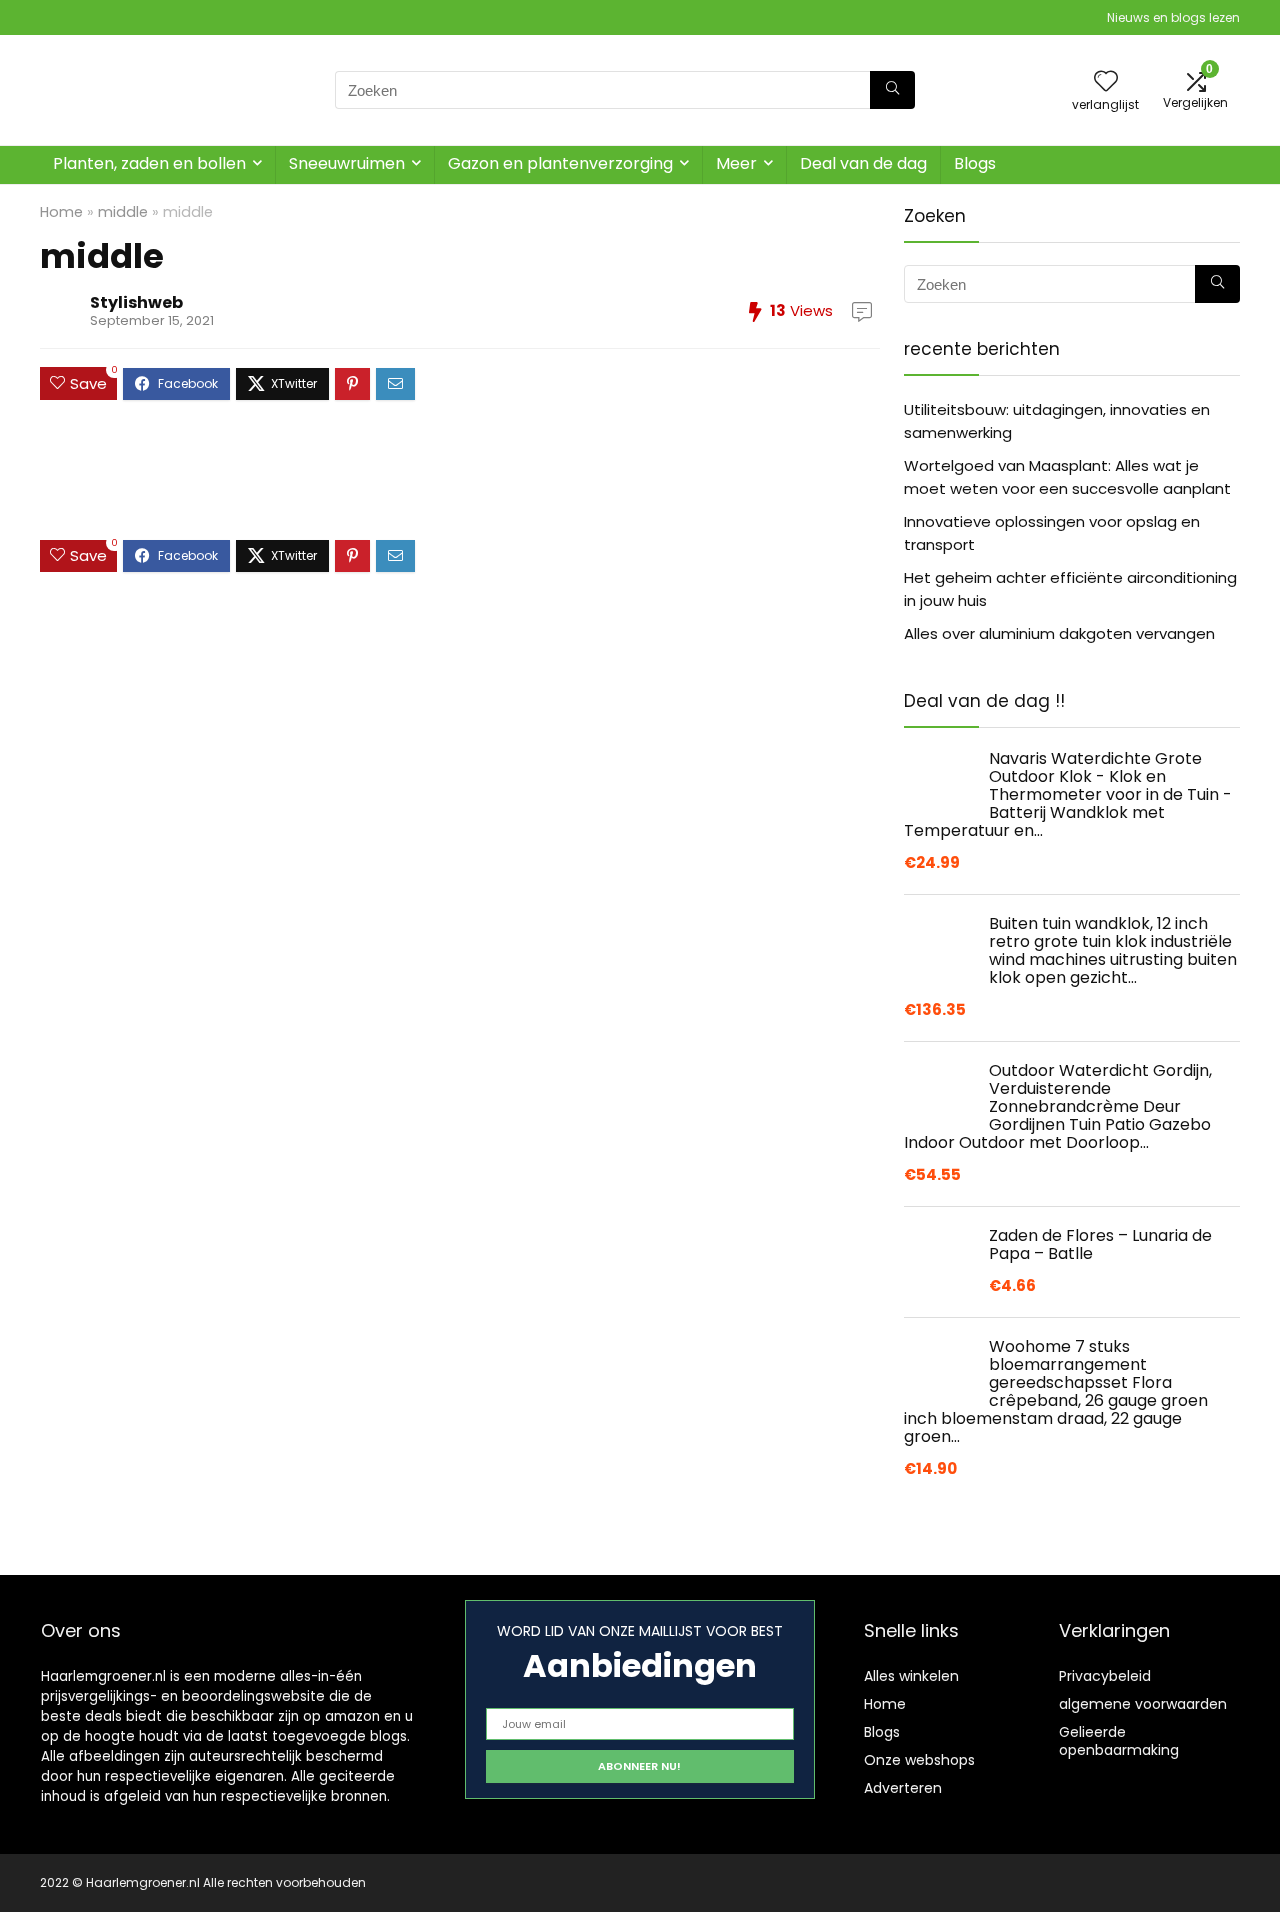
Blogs (975, 163)
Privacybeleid (1105, 1676)
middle (123, 212)
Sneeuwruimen (347, 163)
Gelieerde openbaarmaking (1119, 1741)
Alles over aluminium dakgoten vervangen (1059, 633)
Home (61, 212)
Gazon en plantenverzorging (560, 163)
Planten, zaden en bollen (149, 163)
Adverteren (903, 1788)
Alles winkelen (911, 1676)
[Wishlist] (1106, 82)
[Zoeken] (892, 90)
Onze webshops (919, 1760)
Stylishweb (136, 302)
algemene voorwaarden (1143, 1704)
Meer (736, 163)
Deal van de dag (863, 163)
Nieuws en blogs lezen (1173, 17)
